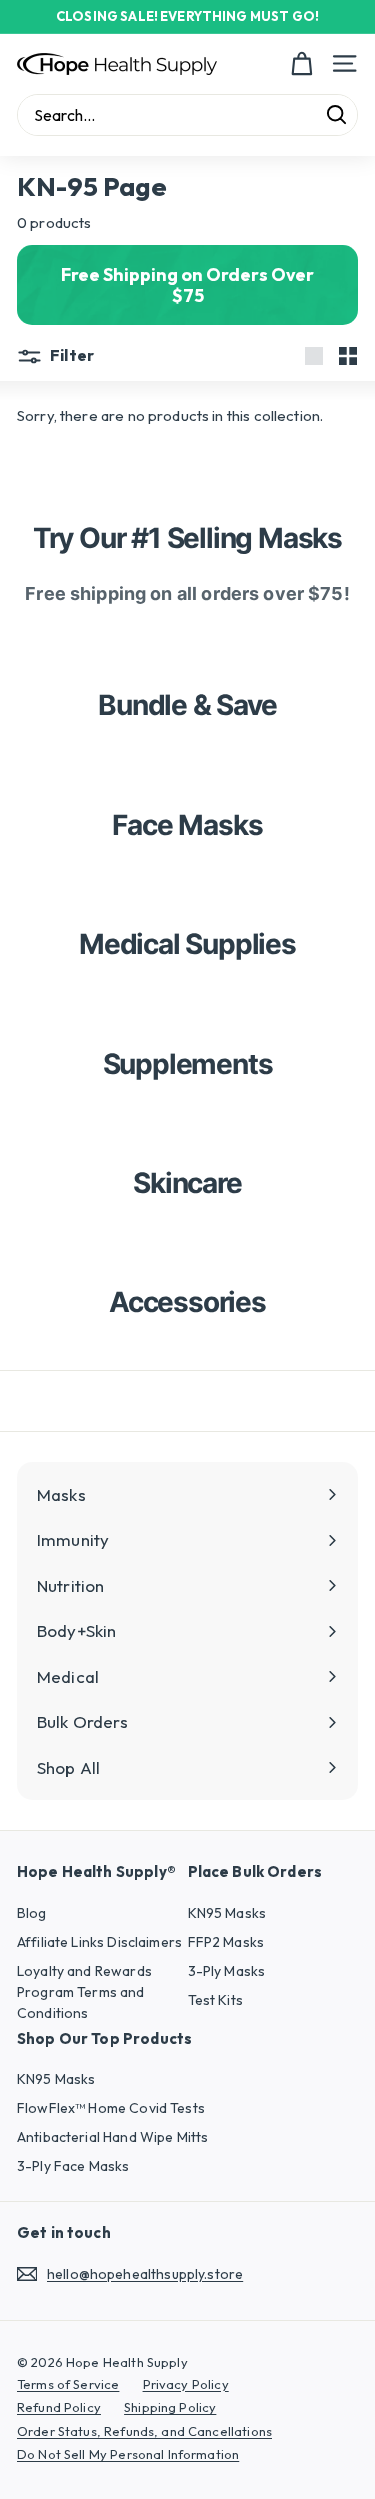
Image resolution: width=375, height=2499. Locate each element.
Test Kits (215, 2000)
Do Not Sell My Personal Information (128, 2454)
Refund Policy (59, 2407)
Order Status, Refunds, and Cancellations (144, 2431)
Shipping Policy (170, 2407)
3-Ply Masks (227, 1971)
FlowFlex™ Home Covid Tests (111, 2108)
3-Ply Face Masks (73, 2166)
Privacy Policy (186, 2384)
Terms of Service (68, 2384)
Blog (32, 1913)
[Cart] (301, 64)
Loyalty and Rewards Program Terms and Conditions (84, 1992)
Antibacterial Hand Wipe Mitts (112, 2137)
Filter (70, 355)
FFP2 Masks (226, 1942)
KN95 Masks (227, 1913)
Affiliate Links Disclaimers (99, 1942)
